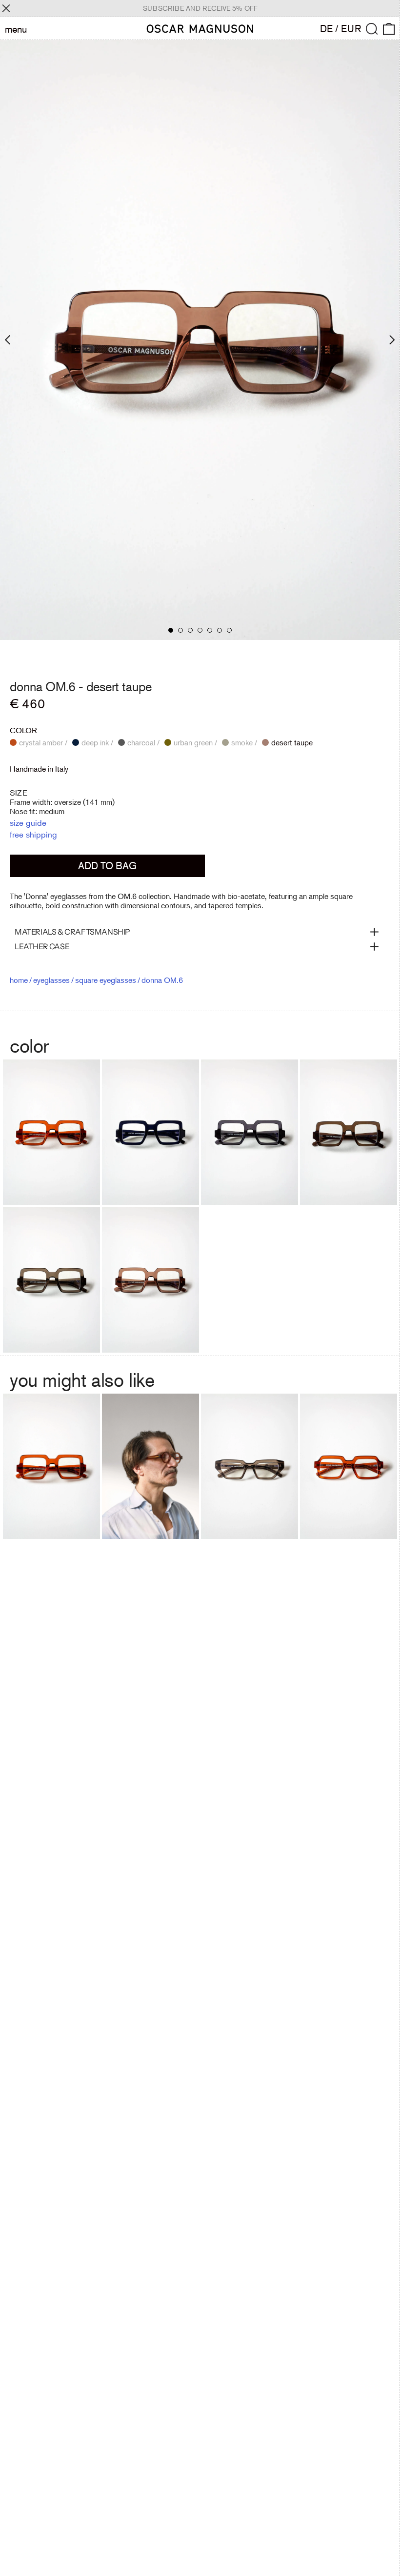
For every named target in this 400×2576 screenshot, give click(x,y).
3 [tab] (190, 630)
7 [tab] (229, 630)
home (19, 980)
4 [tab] (200, 630)
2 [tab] (180, 630)
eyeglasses (51, 980)
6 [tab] (220, 630)
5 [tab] (210, 630)
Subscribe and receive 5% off (200, 8)
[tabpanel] (200, 340)
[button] (372, 29)
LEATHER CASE (42, 946)
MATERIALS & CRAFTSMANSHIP (72, 932)
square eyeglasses (106, 980)
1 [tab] (171, 630)
